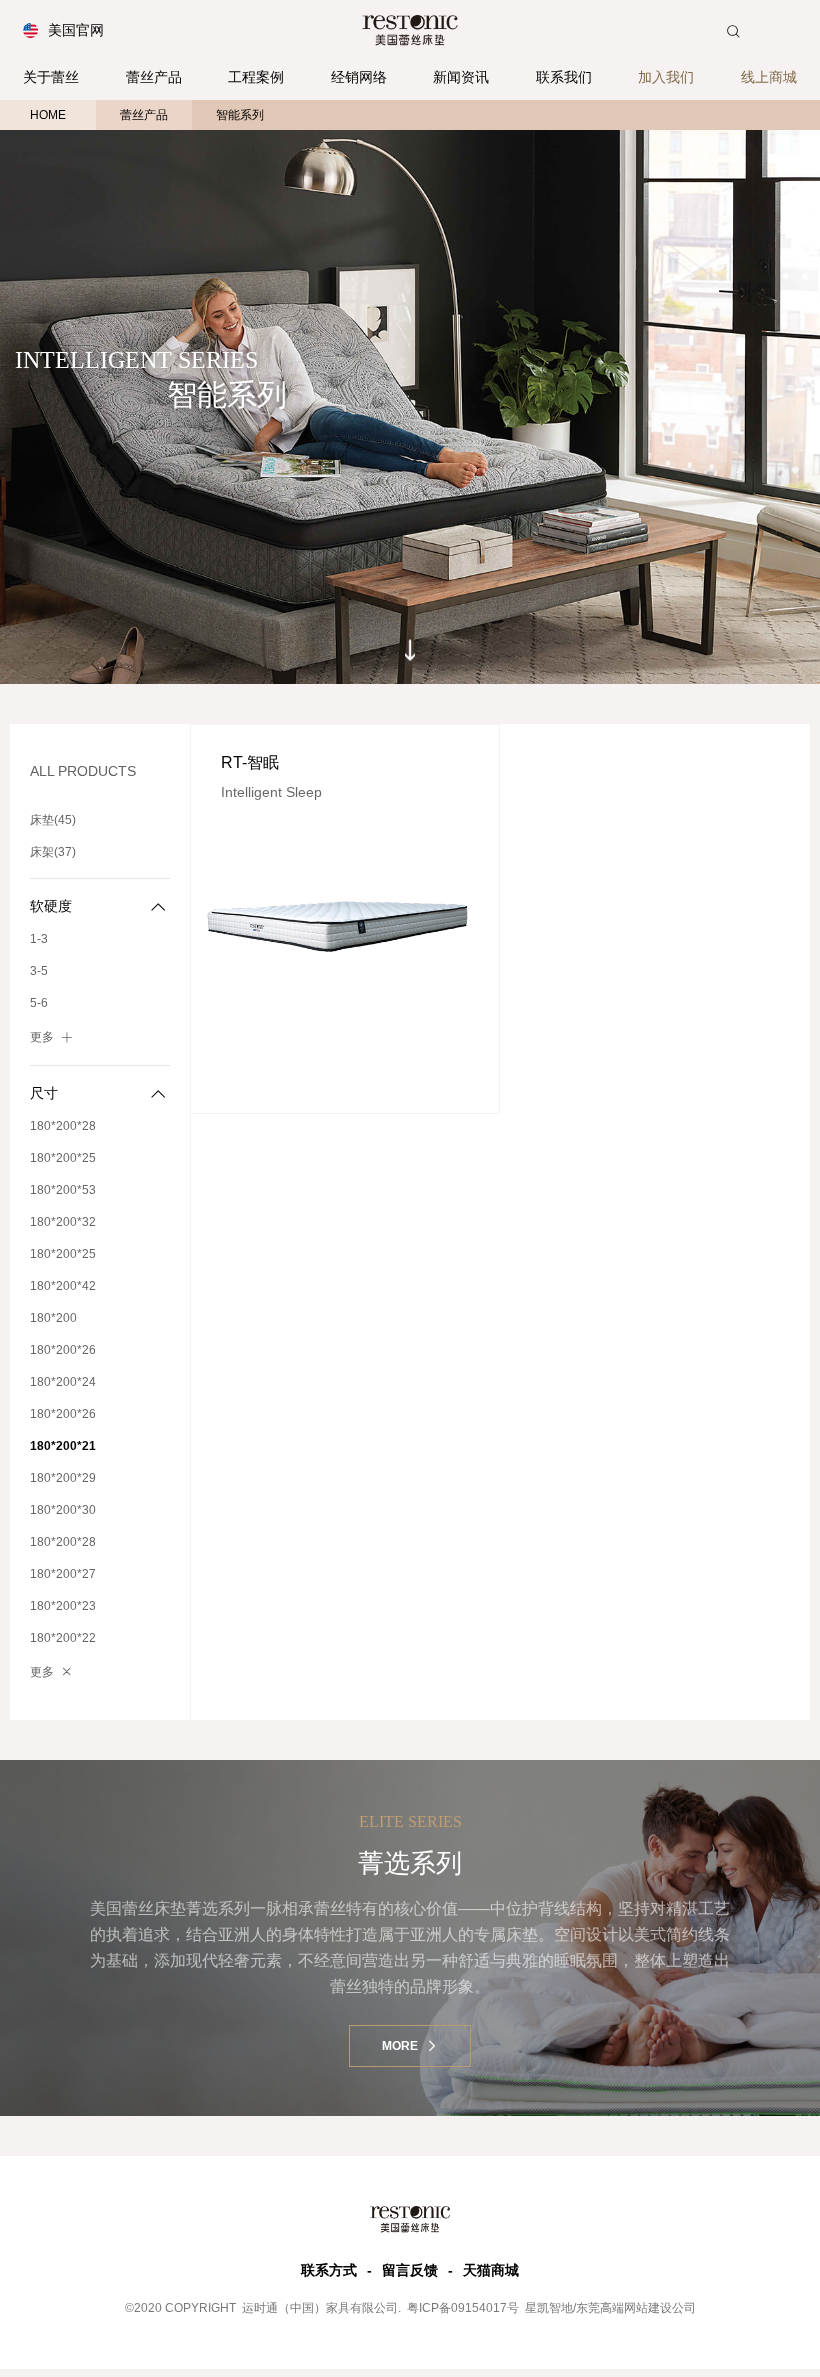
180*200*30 (63, 1510)
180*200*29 (63, 1478)
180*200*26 (63, 1350)
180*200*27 (63, 1574)
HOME (48, 115)
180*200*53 (63, 1190)
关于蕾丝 (51, 77)
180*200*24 (63, 1382)
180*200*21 (63, 1446)
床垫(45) (53, 820)
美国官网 (76, 30)
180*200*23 (63, 1606)
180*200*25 (63, 1158)
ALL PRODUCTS (83, 771)
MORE (401, 2046)
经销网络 (359, 77)
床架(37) (53, 852)
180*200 (53, 1318)
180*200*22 (63, 1638)
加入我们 (666, 77)
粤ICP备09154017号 (461, 2308)
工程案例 (256, 77)
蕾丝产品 (154, 77)
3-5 (39, 971)
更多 (42, 1037)
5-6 (39, 1003)
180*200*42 (63, 1286)
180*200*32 (63, 1222)
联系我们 (564, 77)
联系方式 (329, 2270)
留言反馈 (410, 2270)
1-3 (39, 939)
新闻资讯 (461, 77)
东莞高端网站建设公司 (636, 2308)
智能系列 (240, 115)
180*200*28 (63, 1126)
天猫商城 (491, 2270)
